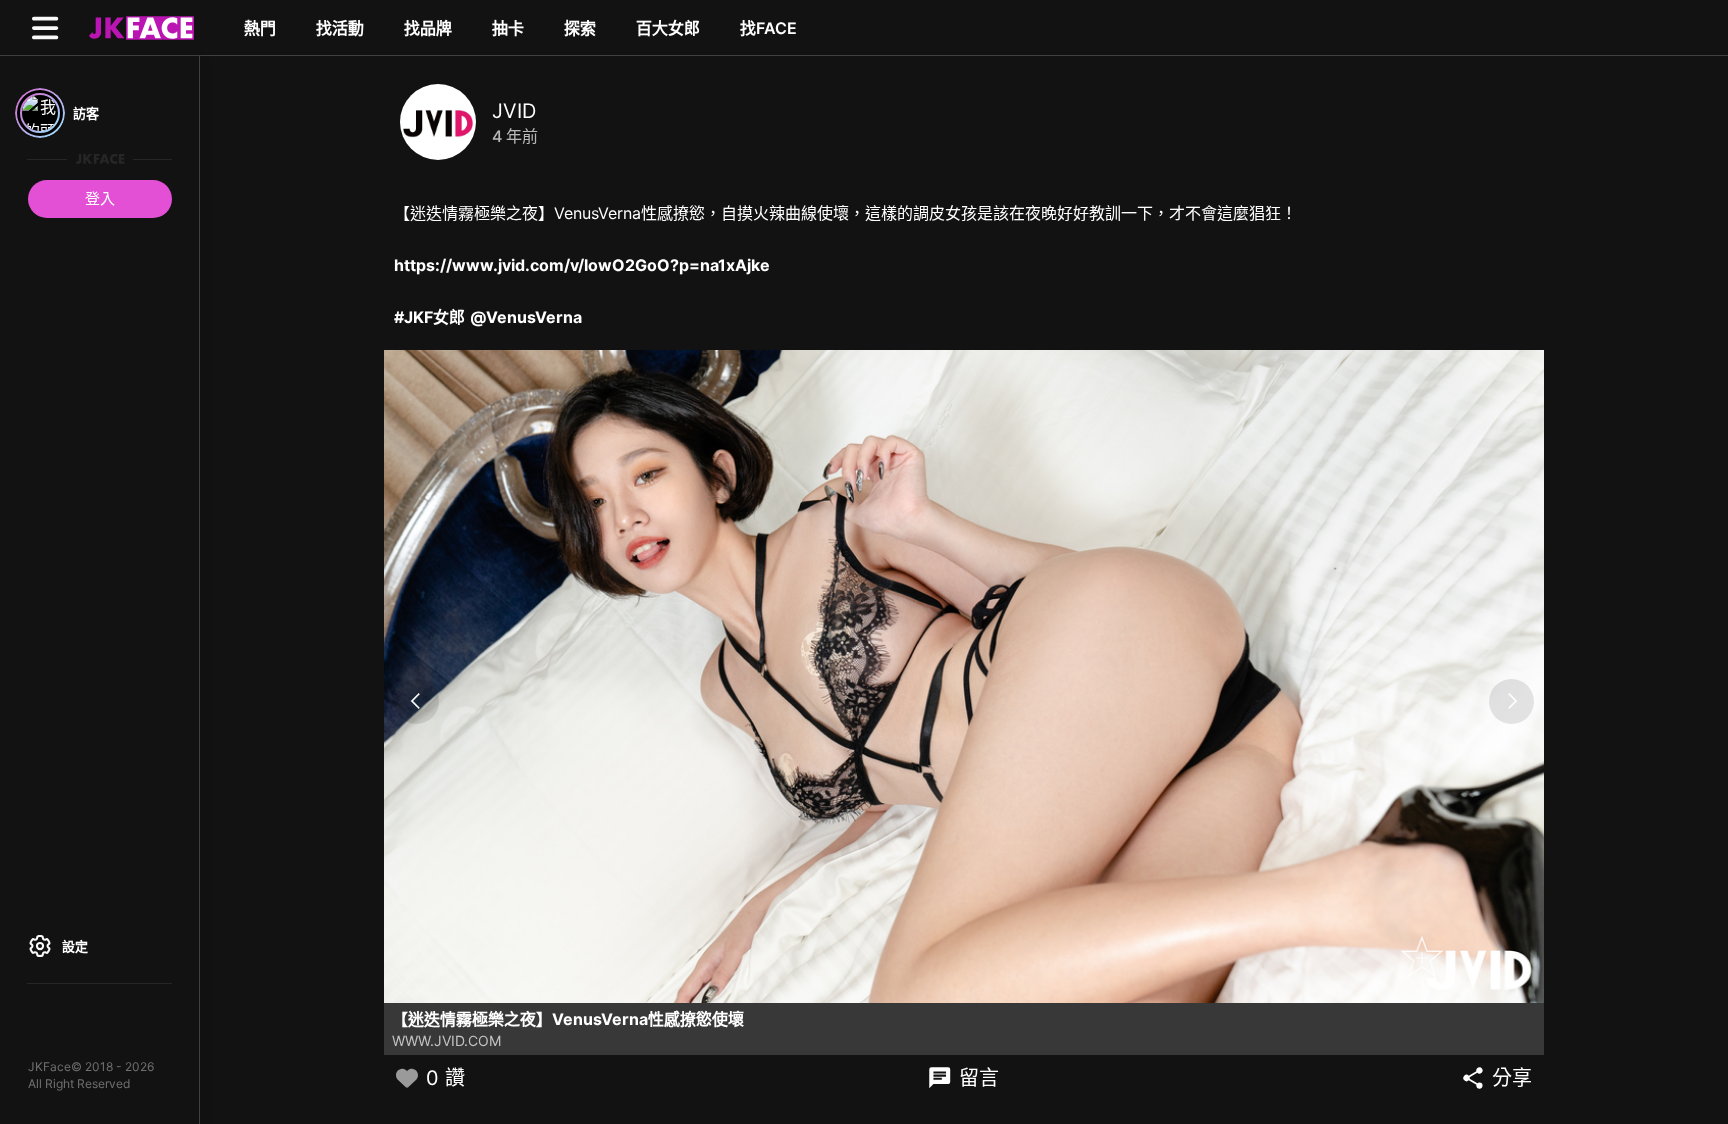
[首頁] (139, 27)
